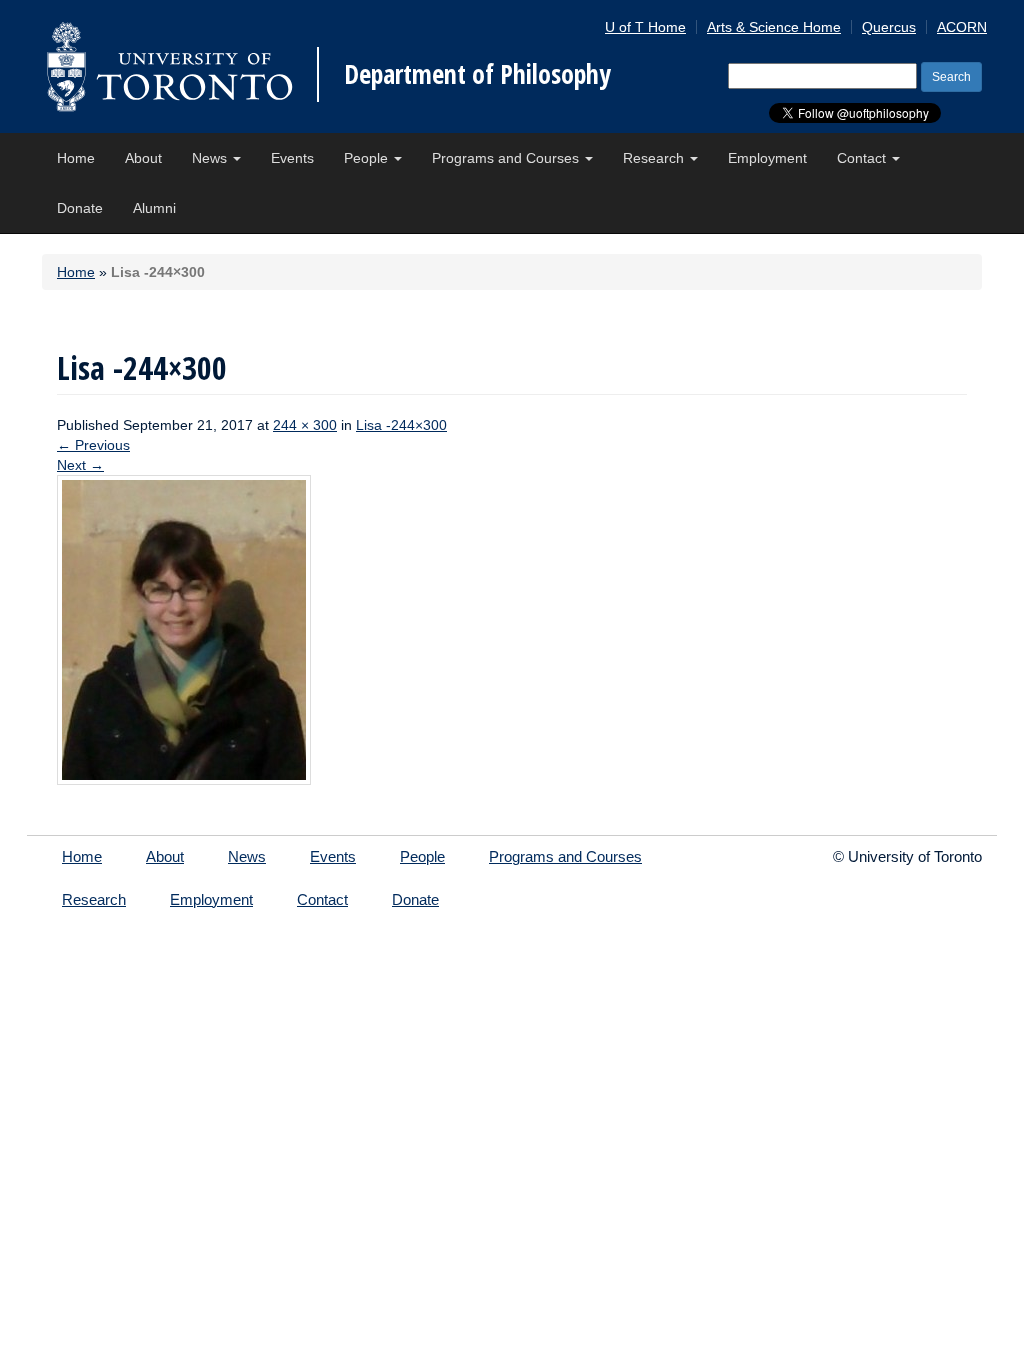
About (143, 158)
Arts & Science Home (774, 27)
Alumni (154, 208)
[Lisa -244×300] (184, 629)
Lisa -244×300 (401, 425)
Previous (93, 445)
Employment (767, 158)
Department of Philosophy (477, 74)
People (368, 158)
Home (76, 158)
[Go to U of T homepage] (169, 66)
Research (655, 158)
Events (292, 158)
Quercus (889, 27)
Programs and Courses (507, 158)
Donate (80, 208)
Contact (863, 158)
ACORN (962, 27)
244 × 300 (305, 425)
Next (80, 465)
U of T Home (645, 27)
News (211, 158)
